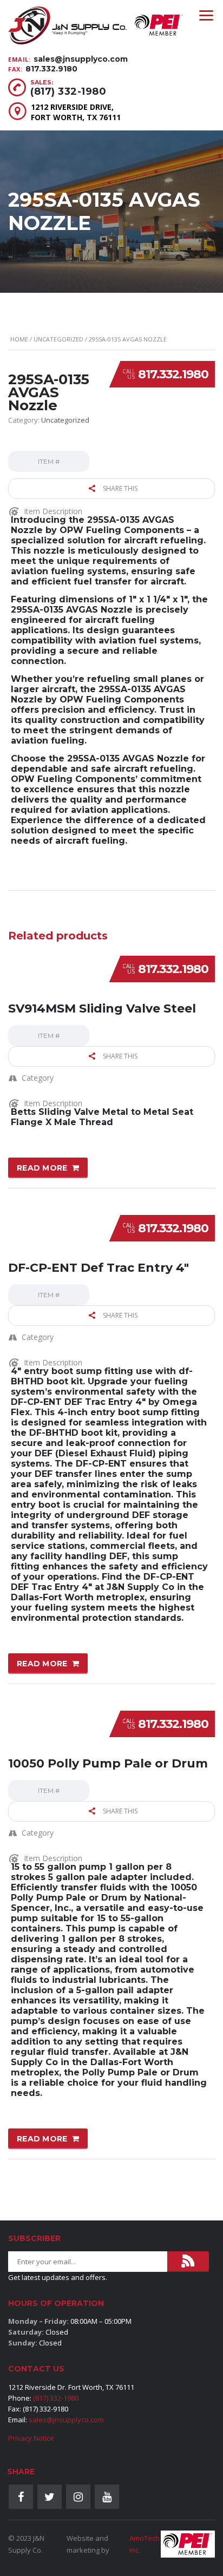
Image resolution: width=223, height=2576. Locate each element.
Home (19, 339)
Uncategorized (58, 339)
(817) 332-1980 (68, 91)
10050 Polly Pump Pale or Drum (108, 1763)
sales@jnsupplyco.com (81, 59)
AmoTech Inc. (145, 2544)
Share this (119, 488)
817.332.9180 (51, 69)
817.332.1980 (173, 374)
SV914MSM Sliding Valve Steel (102, 1008)
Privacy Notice (31, 2438)
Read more (42, 1168)
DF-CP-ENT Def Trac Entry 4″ (99, 1268)
